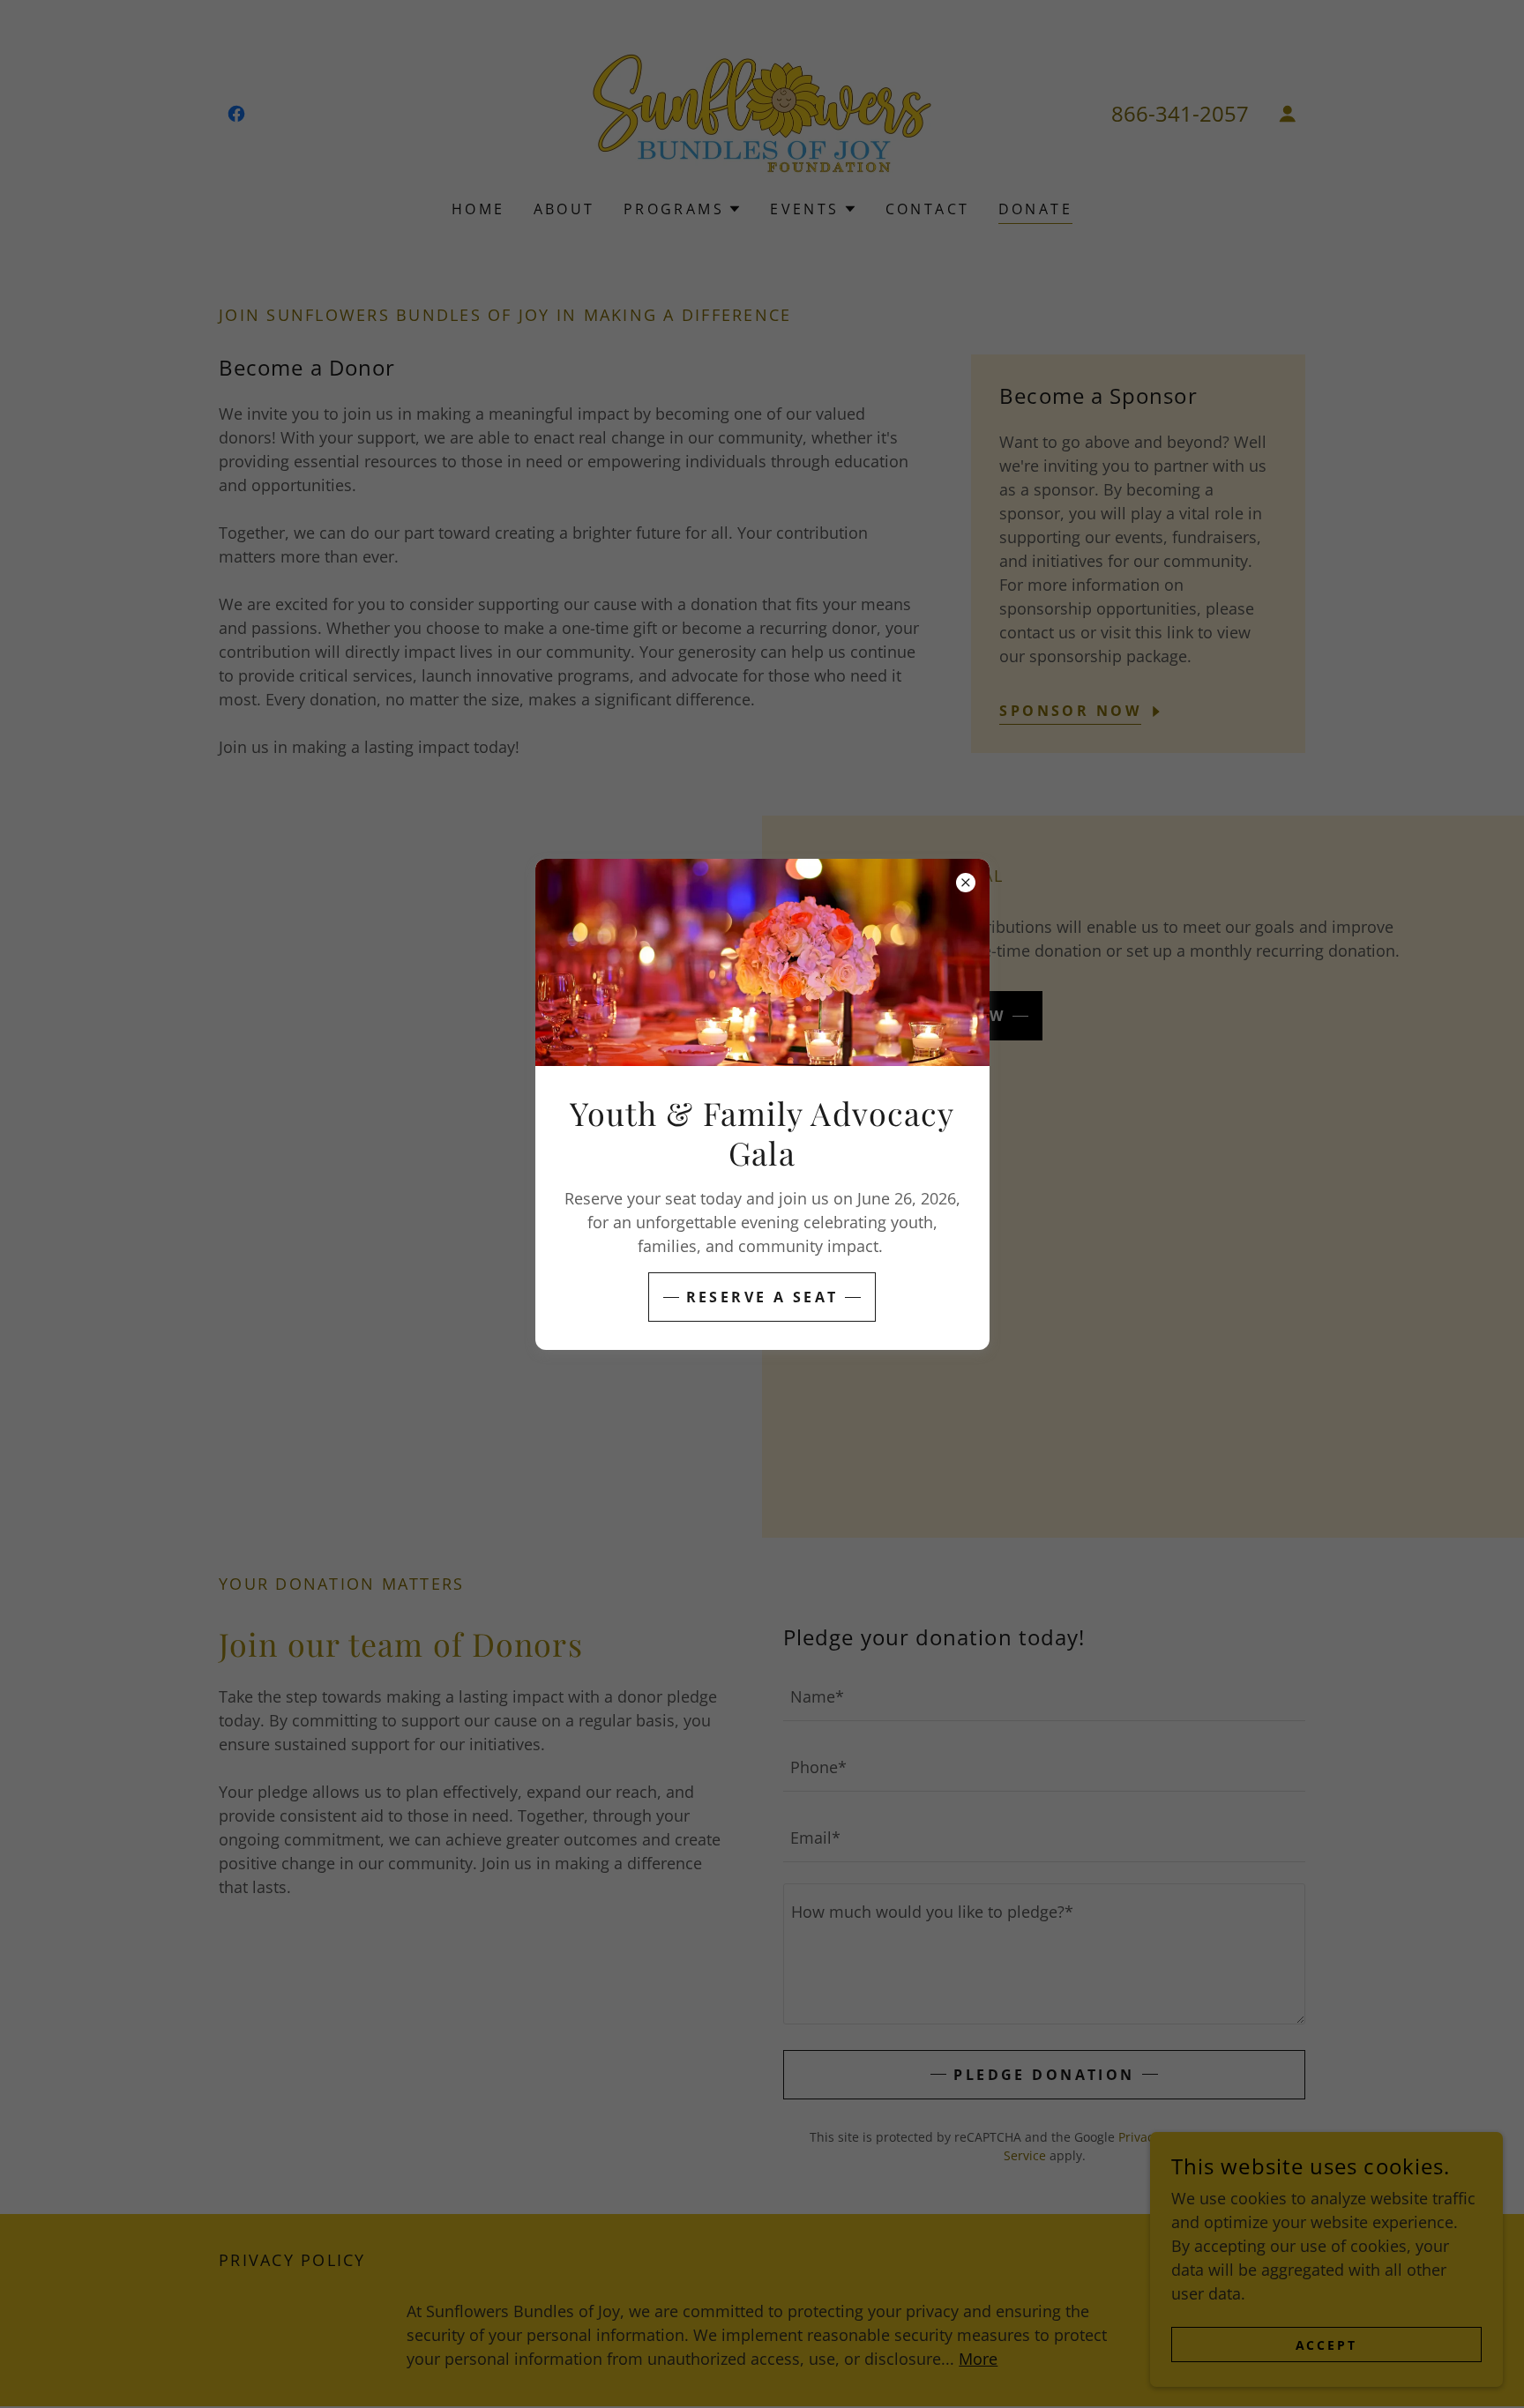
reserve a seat (762, 1297)
